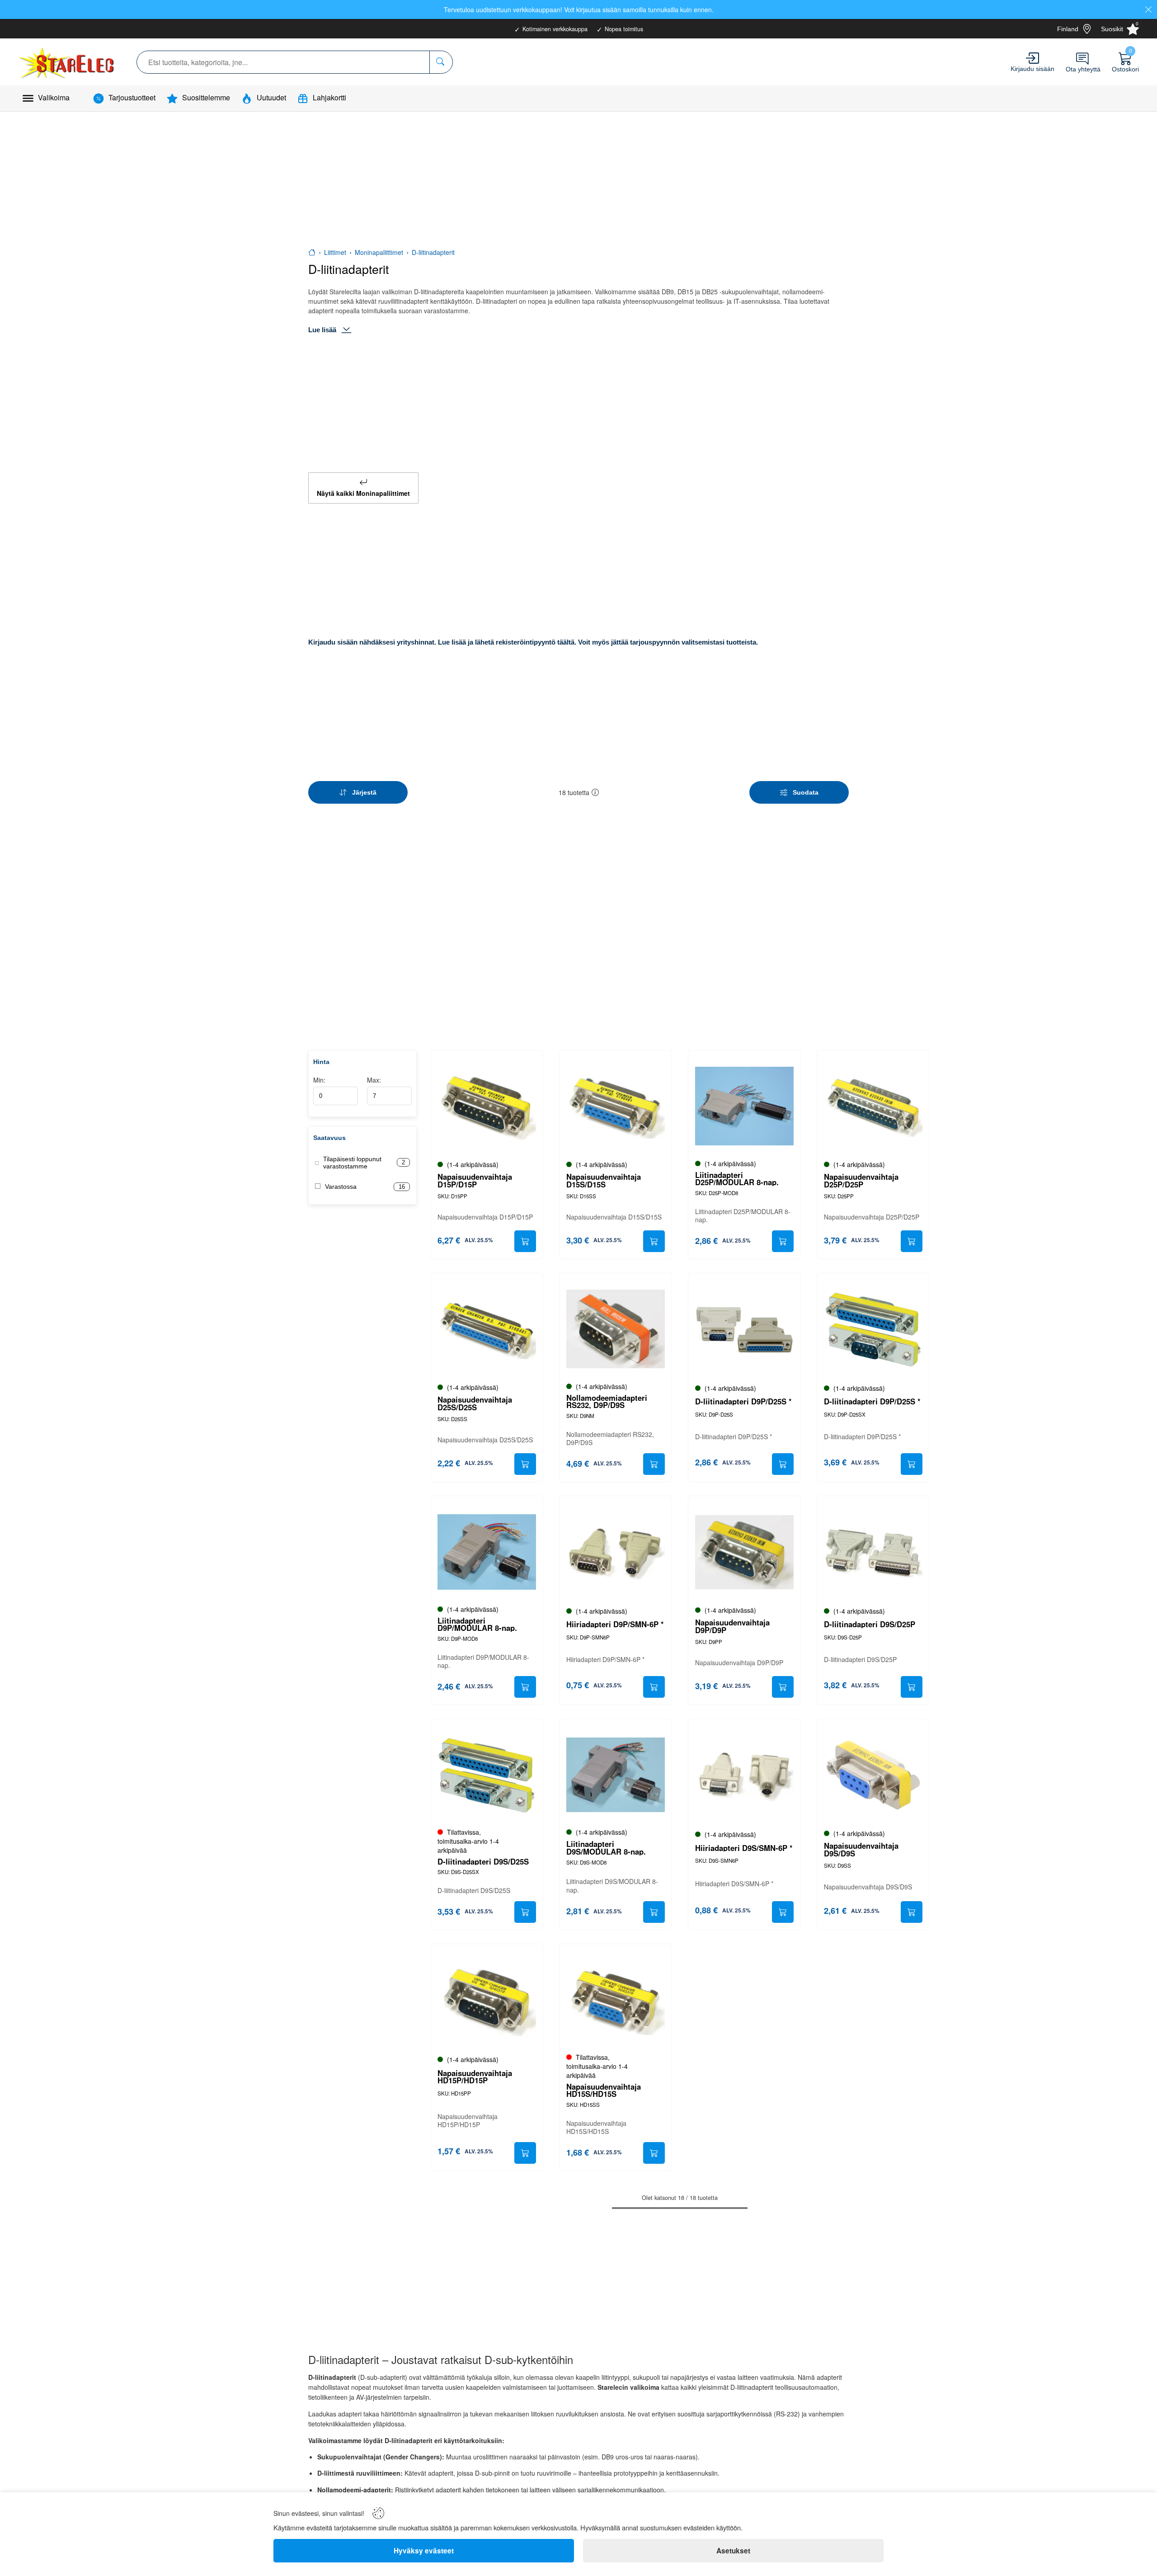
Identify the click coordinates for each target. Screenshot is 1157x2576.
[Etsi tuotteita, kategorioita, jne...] (441, 62)
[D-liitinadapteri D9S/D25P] (873, 1552)
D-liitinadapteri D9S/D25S (483, 1862)
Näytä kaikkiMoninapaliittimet (363, 493)
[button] (595, 792)
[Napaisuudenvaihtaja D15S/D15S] (616, 1107)
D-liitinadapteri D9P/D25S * (743, 1401)
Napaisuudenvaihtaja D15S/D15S (604, 1181)
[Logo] (67, 62)
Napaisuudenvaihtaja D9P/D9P (732, 1626)
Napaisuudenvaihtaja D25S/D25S (475, 1403)
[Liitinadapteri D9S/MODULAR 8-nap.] (616, 1775)
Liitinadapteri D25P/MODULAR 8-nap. (737, 1179)
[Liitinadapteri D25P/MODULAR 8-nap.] (744, 1107)
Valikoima (54, 97)
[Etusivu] (312, 252)
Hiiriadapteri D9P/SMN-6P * (615, 1624)
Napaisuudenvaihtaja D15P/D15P (475, 1181)
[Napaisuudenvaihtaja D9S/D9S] (873, 1775)
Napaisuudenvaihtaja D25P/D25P (861, 1181)
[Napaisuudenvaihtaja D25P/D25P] (873, 1107)
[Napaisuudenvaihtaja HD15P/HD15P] (487, 2000)
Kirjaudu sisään (1032, 69)
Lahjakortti (329, 97)
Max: (374, 1080)
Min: (319, 1080)
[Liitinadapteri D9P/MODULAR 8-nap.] (487, 1552)
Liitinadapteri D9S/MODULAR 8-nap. (606, 1848)
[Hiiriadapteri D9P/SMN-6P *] (616, 1552)
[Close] (1148, 9)
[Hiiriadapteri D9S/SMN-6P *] (744, 1775)
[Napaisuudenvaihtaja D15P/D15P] (487, 1107)
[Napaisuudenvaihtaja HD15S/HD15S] (616, 2000)
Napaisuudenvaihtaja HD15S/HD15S (604, 2091)
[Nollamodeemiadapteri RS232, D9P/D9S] (616, 1329)
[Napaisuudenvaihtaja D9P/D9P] (744, 1552)
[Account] (1032, 58)
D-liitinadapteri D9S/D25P (870, 1624)
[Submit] (525, 1241)
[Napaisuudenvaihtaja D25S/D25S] (487, 1329)
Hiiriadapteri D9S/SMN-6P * (744, 1848)
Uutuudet (271, 97)
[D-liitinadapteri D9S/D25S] (487, 1775)
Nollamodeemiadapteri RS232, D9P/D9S (607, 1402)
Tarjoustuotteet (132, 97)
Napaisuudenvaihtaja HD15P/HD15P (475, 2077)
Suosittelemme (206, 97)
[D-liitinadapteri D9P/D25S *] (744, 1329)
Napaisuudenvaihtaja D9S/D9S (861, 1850)
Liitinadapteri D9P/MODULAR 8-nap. (477, 1625)
